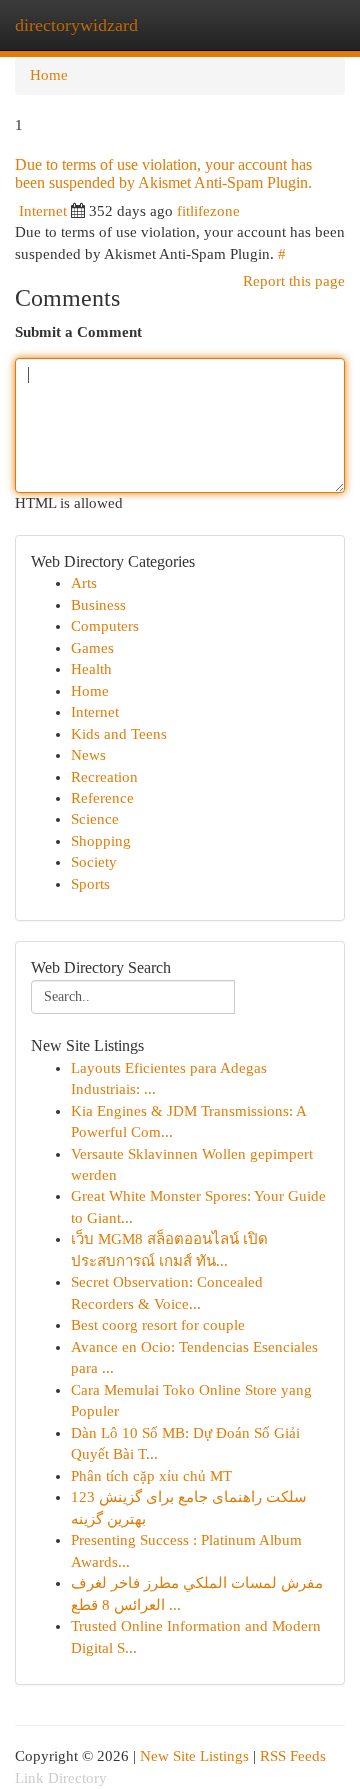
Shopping (101, 841)
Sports (90, 884)
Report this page (294, 281)
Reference (102, 798)
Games (92, 648)
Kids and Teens (119, 734)
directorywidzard (76, 25)
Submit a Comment (78, 332)
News (88, 755)
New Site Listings (194, 1756)
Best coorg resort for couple (158, 1325)
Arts (84, 583)
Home (49, 75)
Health (91, 669)
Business (98, 605)
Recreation (104, 777)
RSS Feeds (293, 1756)
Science (95, 819)
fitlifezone (208, 211)
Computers (105, 626)
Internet (43, 211)
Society (94, 862)
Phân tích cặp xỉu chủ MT (151, 1476)
